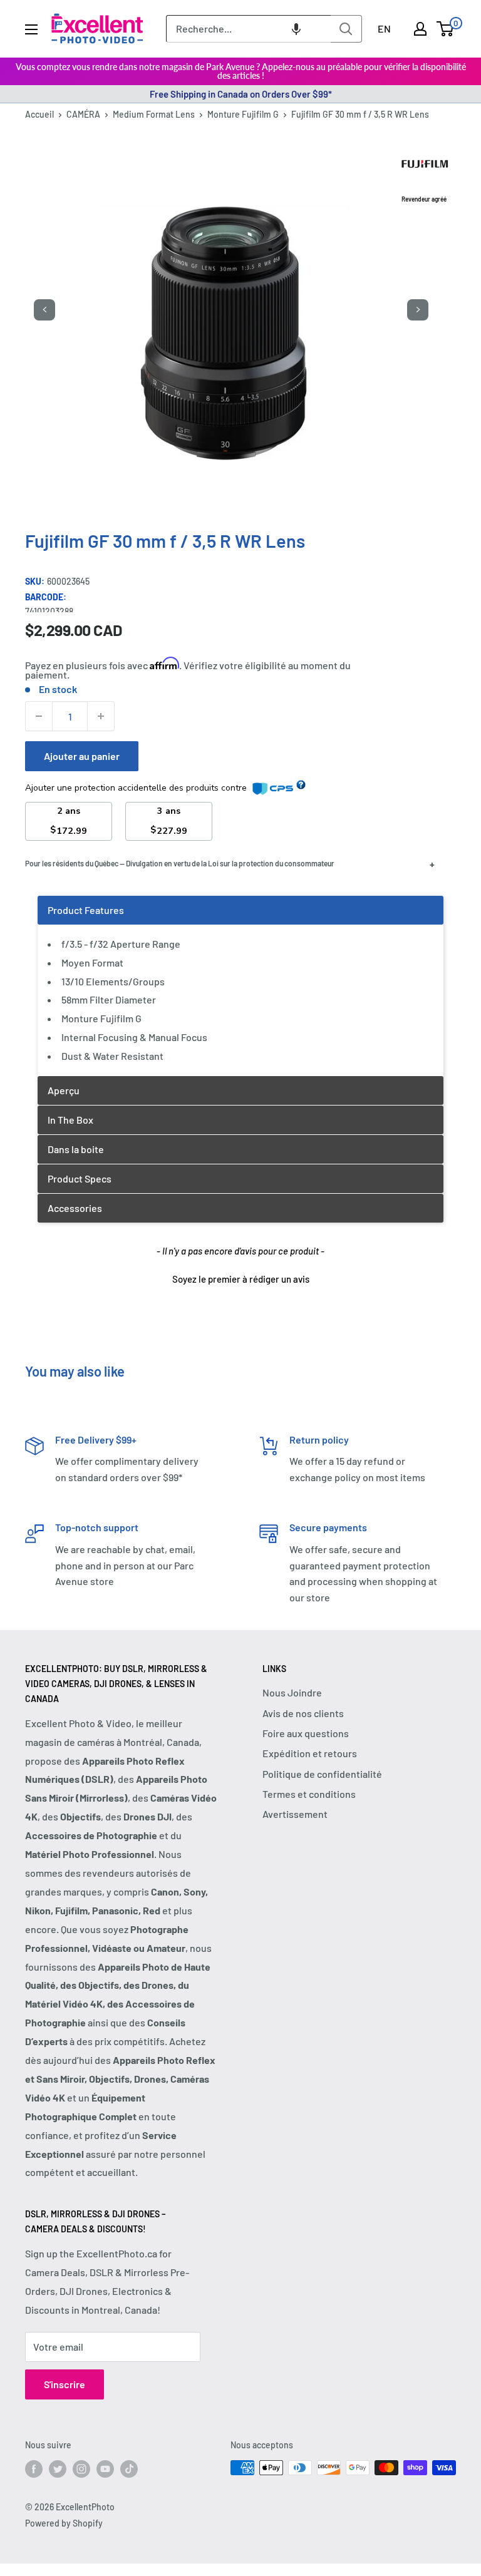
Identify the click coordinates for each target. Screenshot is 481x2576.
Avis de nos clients (303, 1713)
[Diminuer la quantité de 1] (39, 716)
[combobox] (248, 29)
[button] (296, 29)
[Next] (418, 310)
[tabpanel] (240, 986)
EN (384, 28)
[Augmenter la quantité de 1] (101, 716)
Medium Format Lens (154, 114)
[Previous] (44, 310)
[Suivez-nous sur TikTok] (129, 2469)
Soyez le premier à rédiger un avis (241, 1279)
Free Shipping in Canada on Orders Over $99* (241, 94)
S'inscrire (65, 2384)
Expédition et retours (310, 1753)
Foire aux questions (306, 1733)
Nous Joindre (292, 1692)
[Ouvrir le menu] (31, 29)
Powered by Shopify (64, 2523)
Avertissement (295, 1814)
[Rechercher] (346, 29)
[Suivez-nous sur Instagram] (81, 2469)
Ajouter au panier (82, 756)
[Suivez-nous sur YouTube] (105, 2469)
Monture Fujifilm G (243, 114)
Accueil (39, 114)
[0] (446, 29)
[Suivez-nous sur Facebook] (34, 2469)
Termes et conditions (309, 1794)
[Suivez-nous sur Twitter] (58, 2469)
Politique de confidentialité (322, 1774)
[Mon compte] (420, 29)
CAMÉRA (83, 114)
